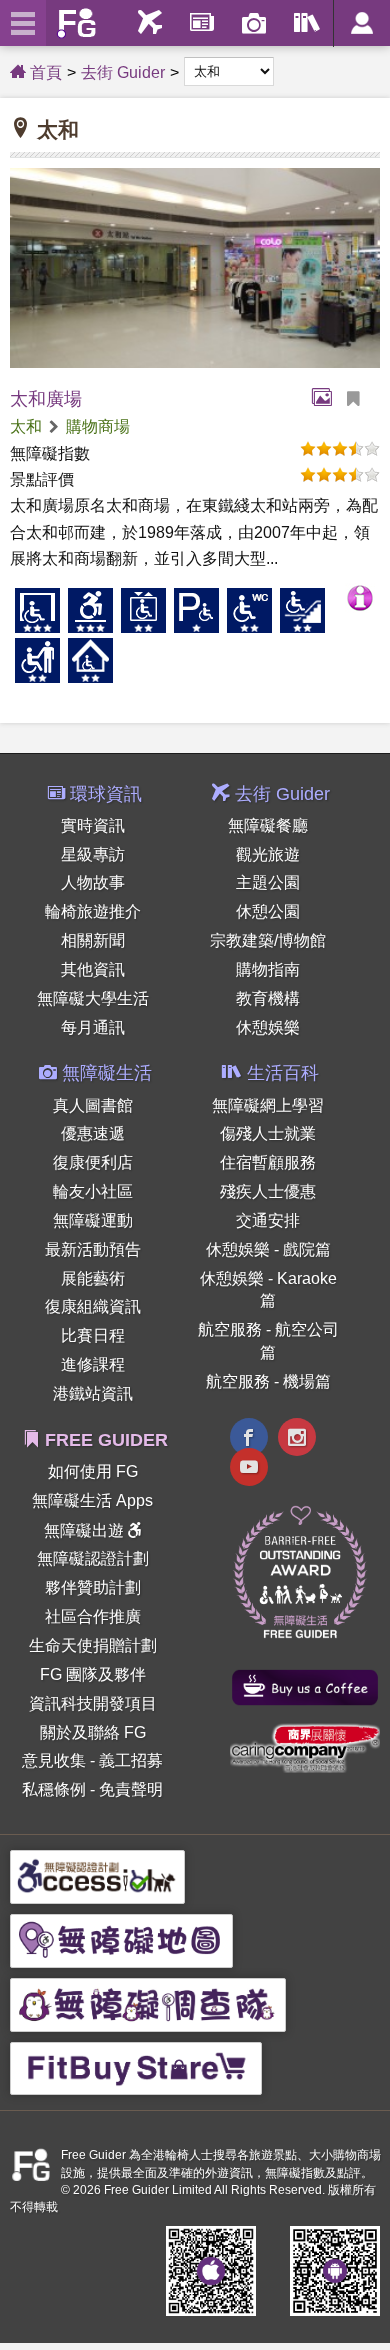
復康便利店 (93, 1162)
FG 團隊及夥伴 (93, 1674)
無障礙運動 (93, 1220)
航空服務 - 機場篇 (268, 1381)
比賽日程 (93, 1335)
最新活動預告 (93, 1249)
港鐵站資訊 (93, 1393)
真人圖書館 (93, 1105)
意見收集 (54, 1760)
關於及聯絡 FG (93, 1732)
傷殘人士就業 (268, 1133)
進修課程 (93, 1364)
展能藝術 (93, 1278)
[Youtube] (249, 1469)
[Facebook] (249, 1439)
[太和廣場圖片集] (327, 399)
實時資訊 (93, 825)
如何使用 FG (93, 1471)
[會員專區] (361, 23)
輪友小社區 (93, 1191)
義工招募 (131, 1760)
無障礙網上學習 (268, 1105)
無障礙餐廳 (268, 825)
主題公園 (268, 882)
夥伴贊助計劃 (93, 1587)
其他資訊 (93, 969)
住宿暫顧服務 (268, 1162)
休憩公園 (268, 911)
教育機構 (268, 998)
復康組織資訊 (93, 1306)
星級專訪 (93, 854)
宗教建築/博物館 (268, 940)
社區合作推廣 (93, 1616)
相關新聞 (93, 940)
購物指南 (268, 969)
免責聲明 (131, 1789)
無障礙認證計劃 (93, 1558)
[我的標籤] (361, 399)
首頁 (44, 72)
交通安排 (268, 1220)
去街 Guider (123, 72)
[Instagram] (297, 1439)
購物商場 (98, 426)
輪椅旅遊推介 (93, 911)
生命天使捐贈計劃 (93, 1645)
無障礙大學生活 (93, 998)
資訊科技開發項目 (93, 1703)
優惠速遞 (93, 1133)
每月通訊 (93, 1027)
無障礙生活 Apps (92, 1500)
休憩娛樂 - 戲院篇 (268, 1249)
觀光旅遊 (268, 854)
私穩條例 (54, 1789)
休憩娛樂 (268, 1027)
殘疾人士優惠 (268, 1191)
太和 (26, 426)
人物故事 (93, 882)
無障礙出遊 (86, 1530)
